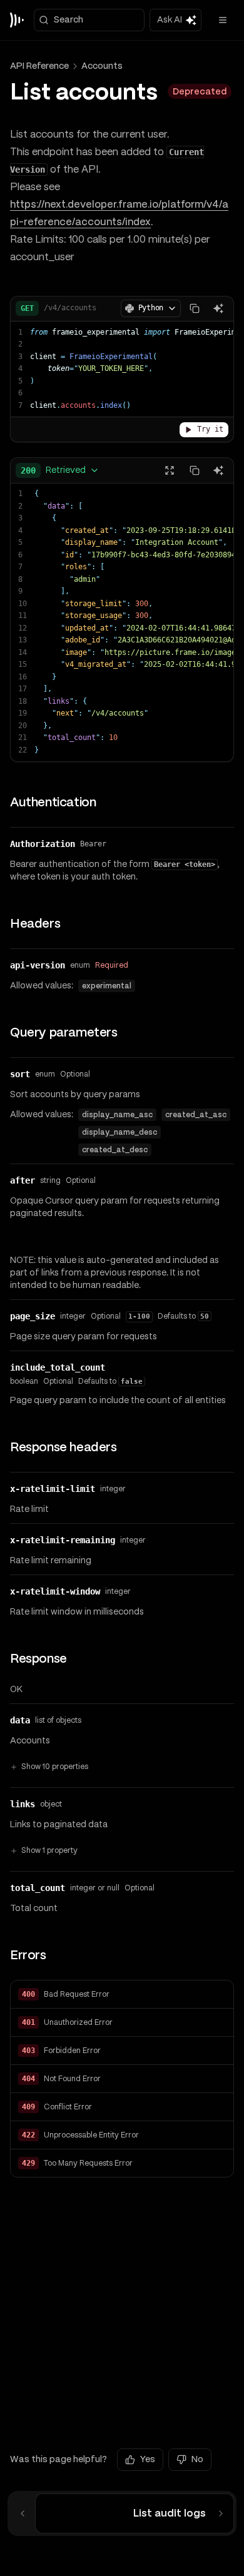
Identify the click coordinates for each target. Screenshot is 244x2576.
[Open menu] (223, 20)
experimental (107, 986)
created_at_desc (115, 1150)
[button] (122, 1995)
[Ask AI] (218, 308)
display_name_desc (119, 1132)
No (197, 2459)
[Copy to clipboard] (195, 308)
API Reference (39, 66)
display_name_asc (117, 1115)
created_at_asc (196, 1115)
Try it (210, 429)
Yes (148, 2459)
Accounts (102, 66)
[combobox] (60, 470)
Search (69, 19)
